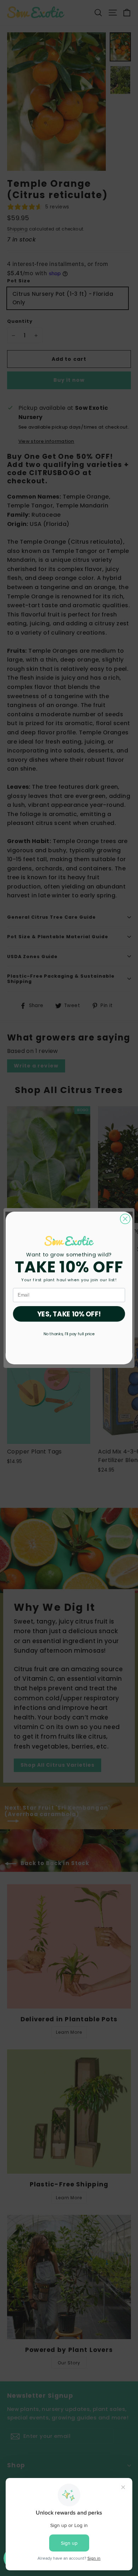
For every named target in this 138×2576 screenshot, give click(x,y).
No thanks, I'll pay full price (69, 1334)
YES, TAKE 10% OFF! (69, 1314)
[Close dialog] (125, 1219)
